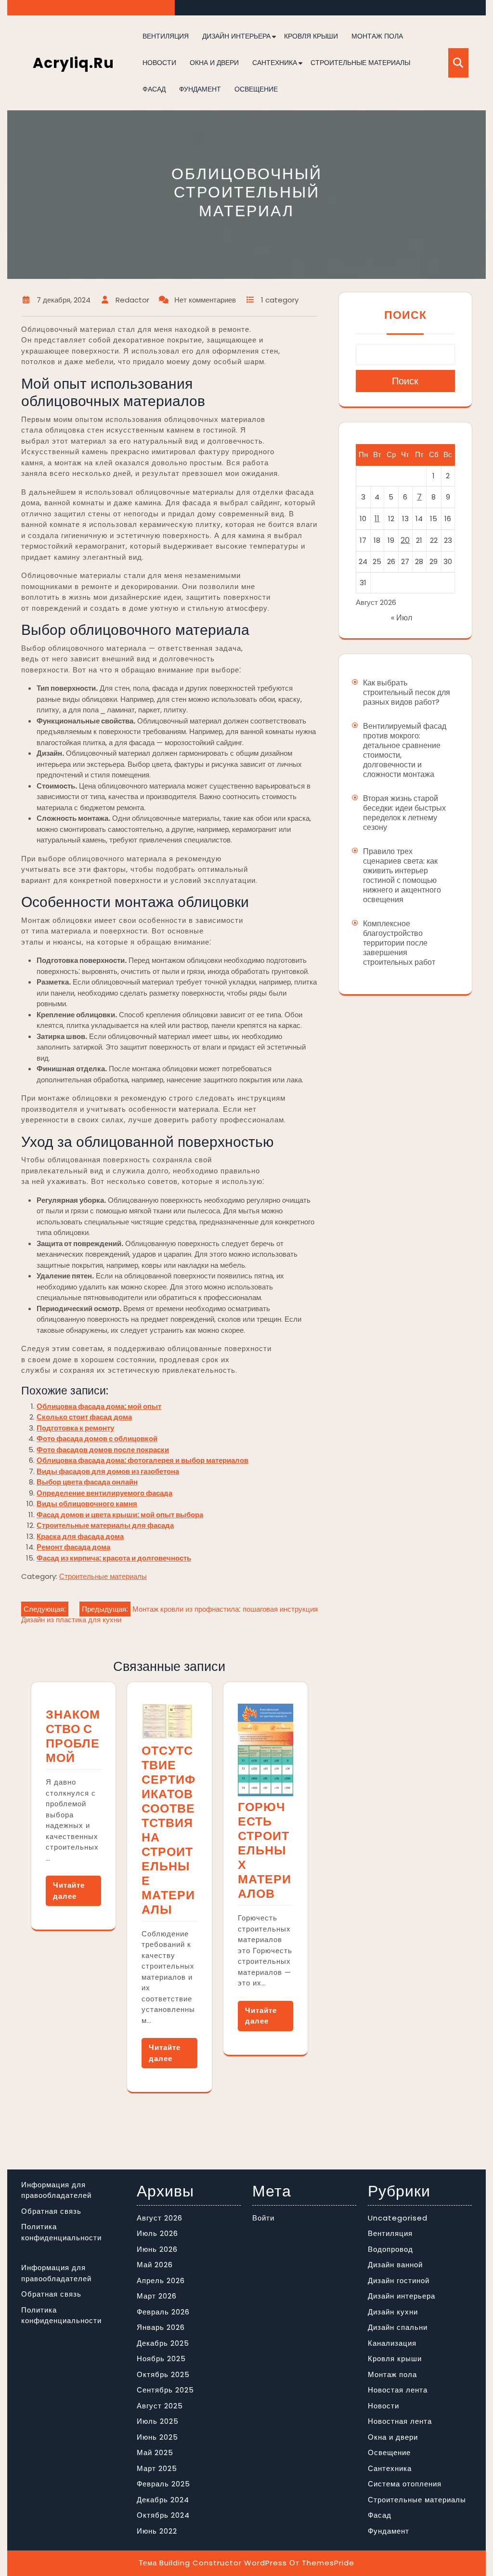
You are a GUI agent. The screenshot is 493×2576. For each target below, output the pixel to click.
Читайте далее (69, 1891)
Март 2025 (157, 2468)
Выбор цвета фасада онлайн (87, 1482)
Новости (159, 63)
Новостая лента (398, 2390)
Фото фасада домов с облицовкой (97, 1439)
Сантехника (275, 63)
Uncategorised (398, 2218)
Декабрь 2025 (163, 2343)
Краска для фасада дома (80, 1536)
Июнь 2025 (157, 2437)
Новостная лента (400, 2421)
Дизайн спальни (398, 2327)
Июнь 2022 (157, 2531)
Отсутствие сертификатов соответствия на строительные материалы (169, 1830)
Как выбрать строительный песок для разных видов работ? (407, 692)
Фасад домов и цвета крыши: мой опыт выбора (120, 1515)
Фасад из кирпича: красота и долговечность (114, 1558)
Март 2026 (157, 2296)
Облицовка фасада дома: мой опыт (99, 1406)
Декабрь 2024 (163, 2500)
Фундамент (200, 89)
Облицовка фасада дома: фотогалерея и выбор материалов (143, 1460)
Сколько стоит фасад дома (84, 1417)
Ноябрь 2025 (161, 2359)
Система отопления (405, 2484)
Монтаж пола (377, 36)
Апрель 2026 (161, 2280)
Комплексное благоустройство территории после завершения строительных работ (399, 943)
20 (405, 540)
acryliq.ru (73, 63)
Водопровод (390, 2249)
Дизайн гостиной (399, 2280)
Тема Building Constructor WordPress (213, 2563)
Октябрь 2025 (163, 2374)
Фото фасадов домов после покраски (103, 1450)
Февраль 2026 (163, 2312)
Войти (263, 2218)
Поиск (405, 315)
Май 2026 (155, 2265)
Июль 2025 (158, 2421)
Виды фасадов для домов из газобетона (108, 1471)
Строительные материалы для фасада (105, 1525)
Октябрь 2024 (163, 2515)
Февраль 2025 (163, 2484)
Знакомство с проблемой (73, 1736)
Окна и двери (214, 63)
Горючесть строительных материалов (265, 1850)
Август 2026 (160, 2218)
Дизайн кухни (393, 2312)
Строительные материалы (360, 63)
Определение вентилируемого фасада (104, 1493)
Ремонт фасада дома (73, 1547)
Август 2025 (160, 2406)
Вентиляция (166, 36)
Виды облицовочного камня (87, 1504)
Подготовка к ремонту (75, 1428)
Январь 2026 (161, 2327)
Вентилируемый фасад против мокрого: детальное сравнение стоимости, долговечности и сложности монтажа (405, 750)
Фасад (154, 89)
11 (377, 519)
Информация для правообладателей (56, 2190)
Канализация (392, 2343)
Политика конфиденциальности (61, 2232)
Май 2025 (155, 2452)
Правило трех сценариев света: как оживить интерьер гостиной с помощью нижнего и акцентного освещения (402, 875)
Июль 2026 (157, 2233)
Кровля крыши (311, 36)
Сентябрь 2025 (165, 2390)
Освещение (256, 89)
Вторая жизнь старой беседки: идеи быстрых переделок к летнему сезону (404, 813)
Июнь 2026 (157, 2249)
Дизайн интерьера (236, 36)
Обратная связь (51, 2211)
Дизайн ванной (395, 2265)
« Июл (402, 618)
